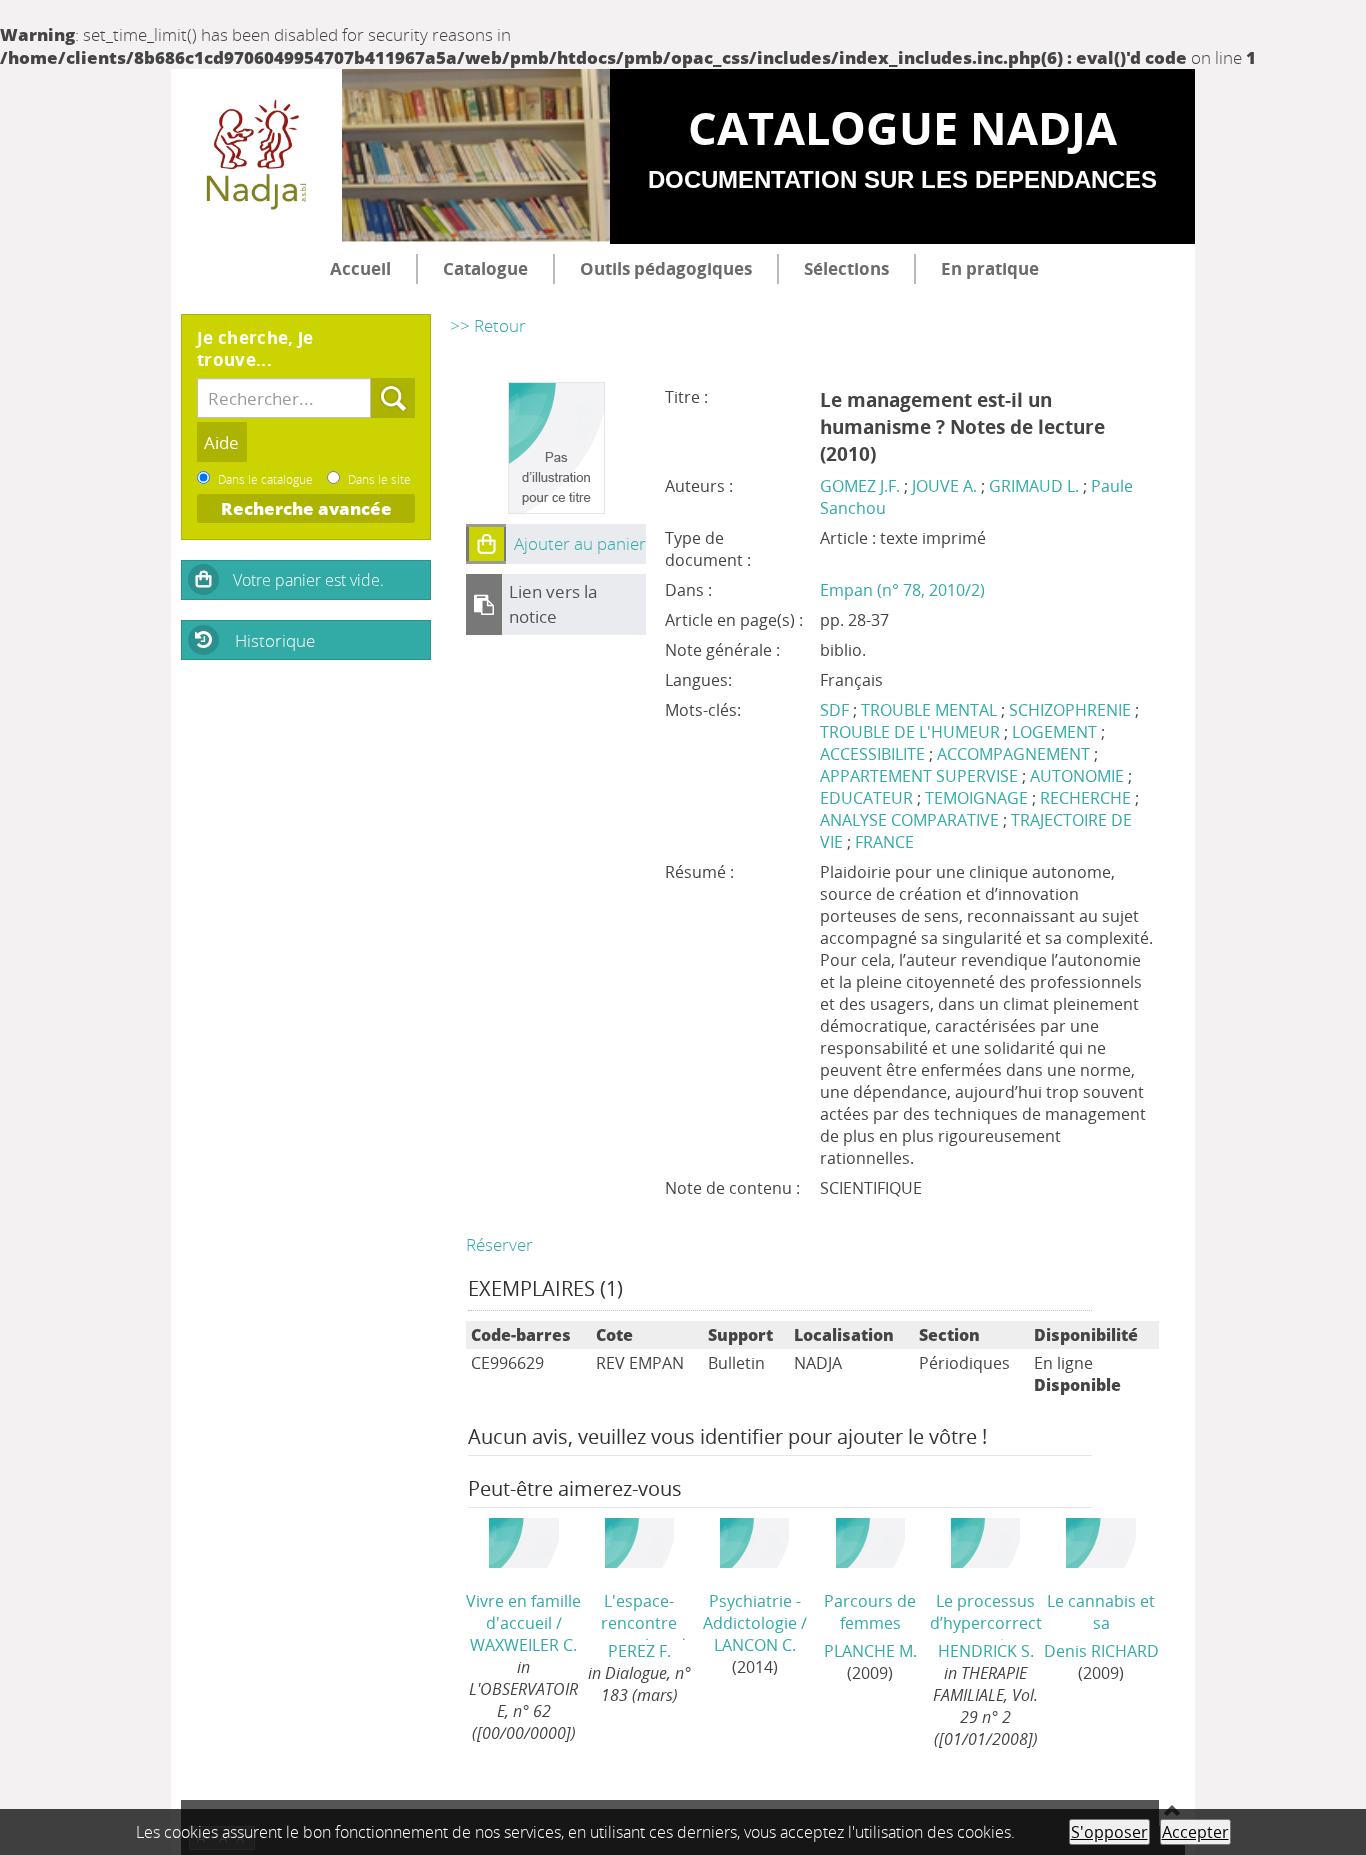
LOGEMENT (1056, 732)
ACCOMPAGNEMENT (1015, 754)
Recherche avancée (306, 508)
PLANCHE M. (870, 1651)
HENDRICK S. (986, 1651)
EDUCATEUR (868, 798)
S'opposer (1109, 1832)
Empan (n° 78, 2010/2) (902, 590)
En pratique (990, 268)
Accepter (1195, 1832)
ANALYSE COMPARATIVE (911, 820)
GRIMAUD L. (1034, 486)
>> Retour (488, 325)
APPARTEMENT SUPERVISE (921, 776)
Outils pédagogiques (666, 268)
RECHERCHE (1087, 798)
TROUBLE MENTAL (931, 710)
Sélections (846, 268)
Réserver (499, 1244)
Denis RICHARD (1101, 1651)
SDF (836, 710)
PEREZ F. (639, 1651)
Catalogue (485, 268)
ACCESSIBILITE (874, 754)
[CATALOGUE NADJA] (256, 157)
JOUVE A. (944, 486)
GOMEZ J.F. (860, 486)
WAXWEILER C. (523, 1645)
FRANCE (884, 842)
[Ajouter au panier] (486, 544)
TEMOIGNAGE (978, 798)
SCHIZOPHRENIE (1072, 710)
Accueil (360, 268)
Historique (275, 640)
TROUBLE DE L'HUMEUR (912, 732)
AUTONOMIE (1079, 776)
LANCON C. (755, 1645)
